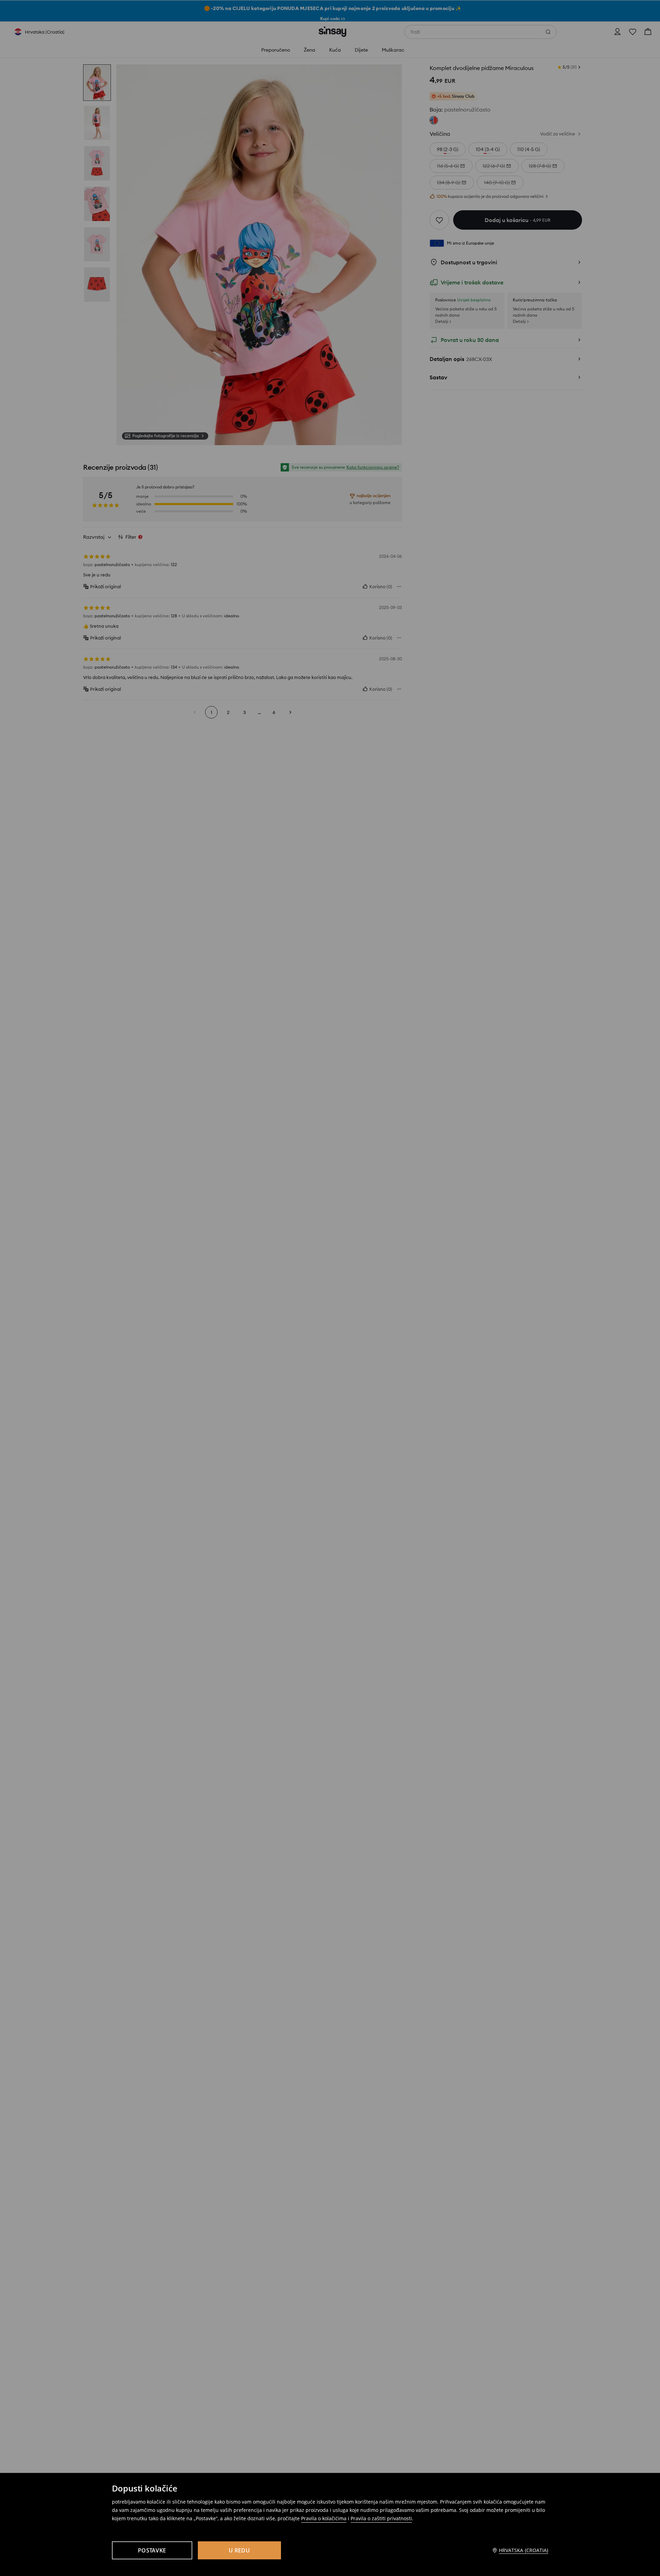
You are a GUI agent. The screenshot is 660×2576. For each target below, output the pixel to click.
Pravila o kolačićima (324, 2518)
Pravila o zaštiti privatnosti (381, 2518)
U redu (239, 2550)
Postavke (152, 2550)
